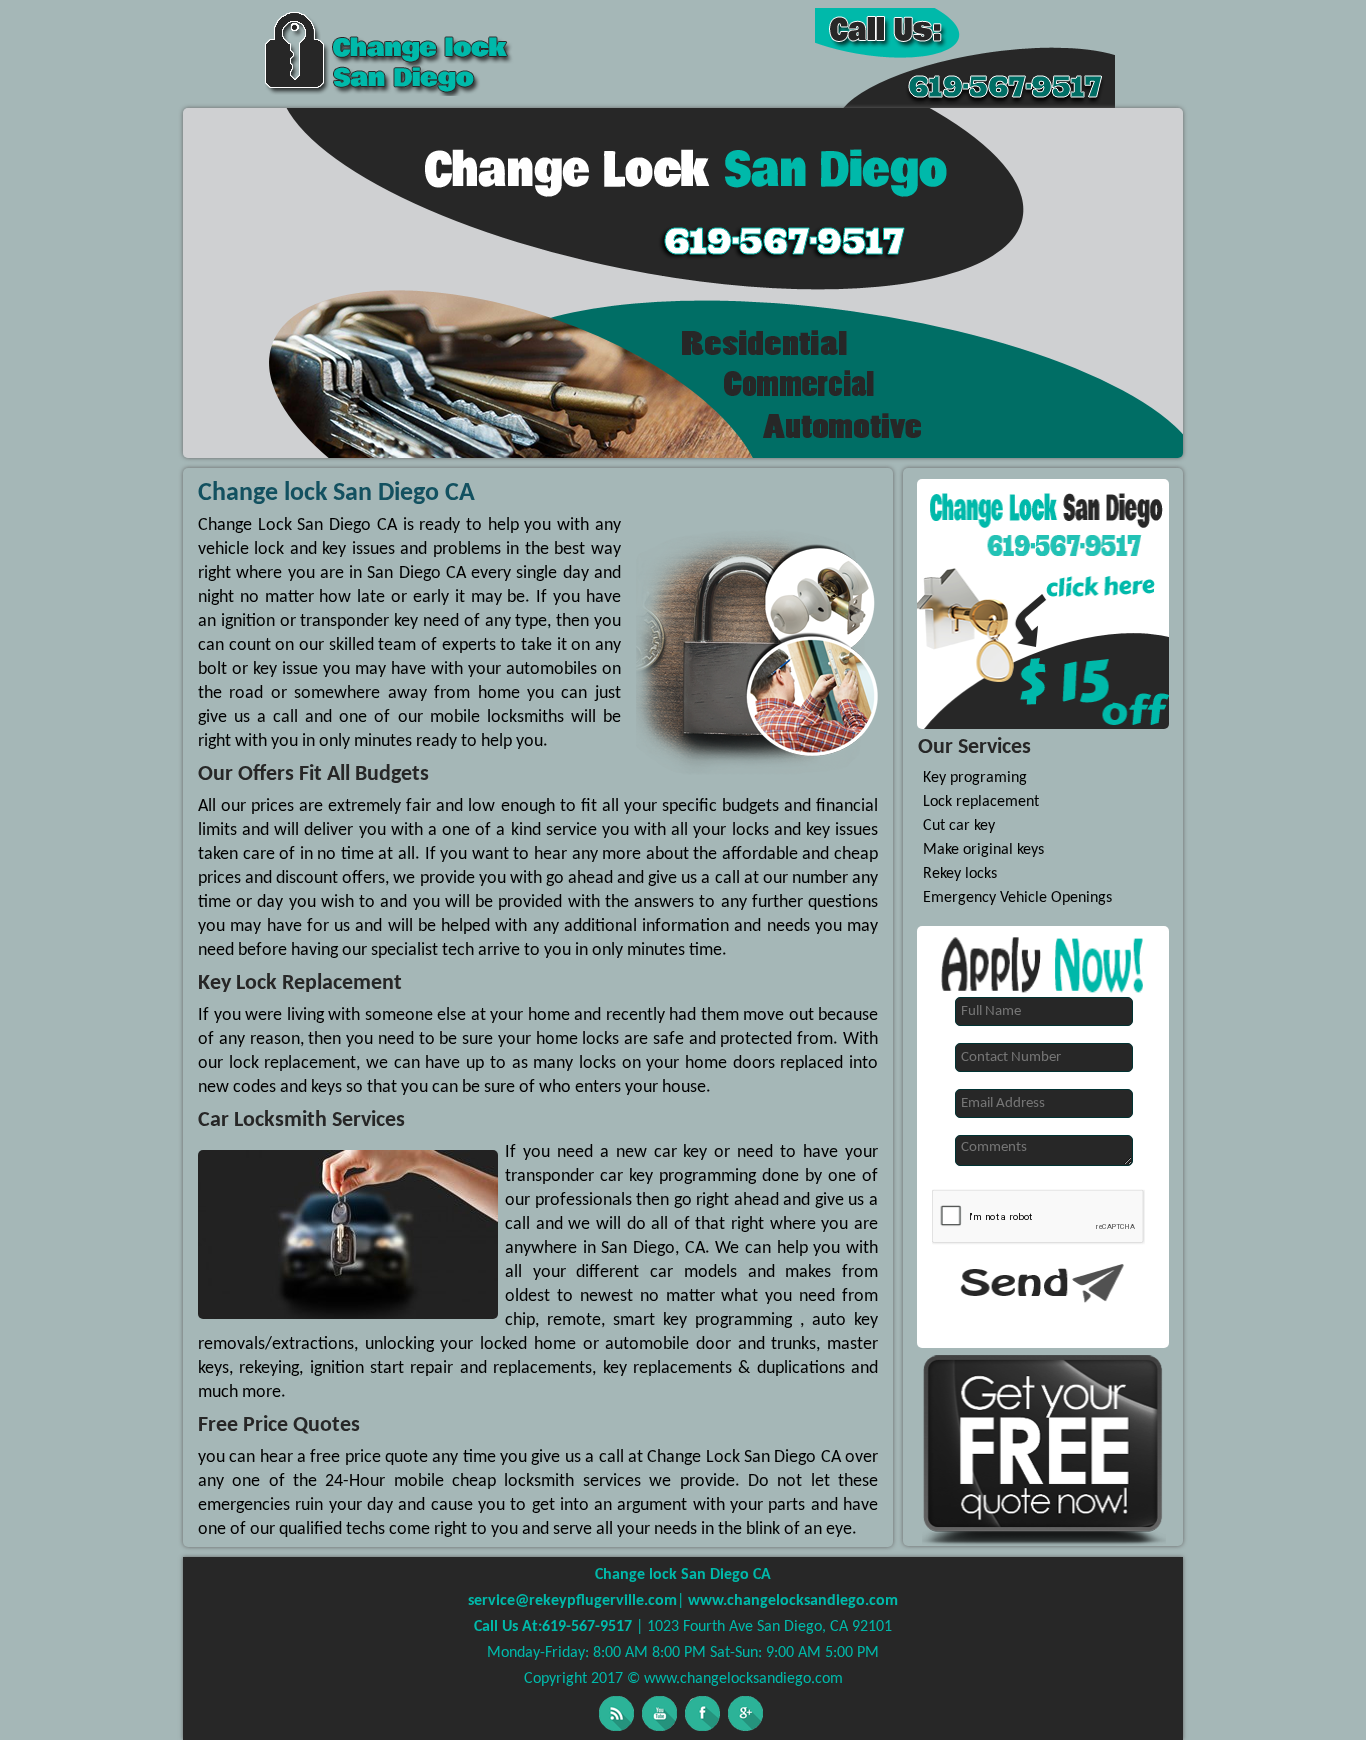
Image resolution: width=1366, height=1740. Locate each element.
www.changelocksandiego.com (791, 1601)
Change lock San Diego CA (683, 1575)
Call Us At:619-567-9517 (555, 1627)
